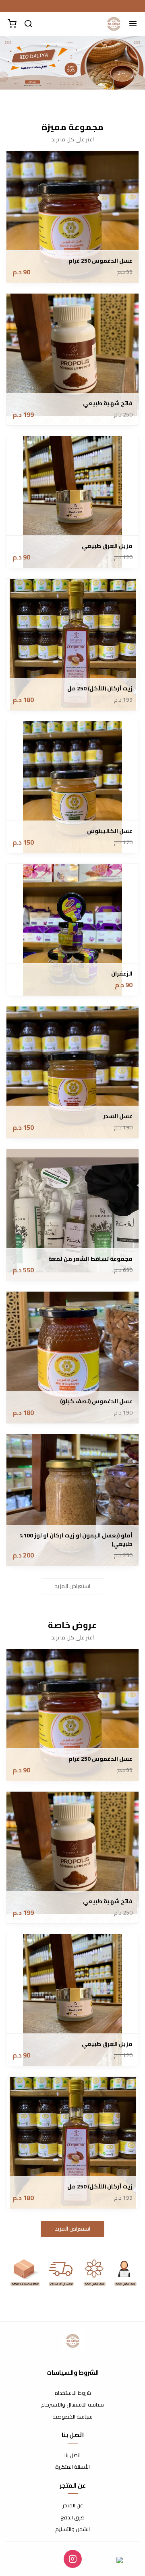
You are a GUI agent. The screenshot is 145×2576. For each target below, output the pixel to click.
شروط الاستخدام (73, 2393)
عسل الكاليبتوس (110, 831)
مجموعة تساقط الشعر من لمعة (90, 1259)
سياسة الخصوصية (72, 2417)
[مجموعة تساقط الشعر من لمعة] (72, 1215)
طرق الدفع (72, 2518)
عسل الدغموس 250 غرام (100, 261)
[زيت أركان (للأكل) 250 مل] (72, 645)
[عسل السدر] (72, 1072)
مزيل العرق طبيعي (107, 546)
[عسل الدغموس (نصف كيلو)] (72, 1357)
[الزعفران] (72, 930)
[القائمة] (133, 24)
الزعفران (122, 974)
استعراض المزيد (72, 1586)
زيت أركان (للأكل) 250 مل (100, 689)
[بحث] (28, 24)
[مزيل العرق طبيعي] (72, 502)
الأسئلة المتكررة (72, 2467)
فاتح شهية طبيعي (108, 403)
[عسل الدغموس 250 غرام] (72, 217)
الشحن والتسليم (72, 2529)
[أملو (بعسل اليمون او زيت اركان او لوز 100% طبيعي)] (72, 1500)
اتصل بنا (72, 2456)
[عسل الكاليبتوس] (72, 787)
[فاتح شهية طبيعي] (72, 359)
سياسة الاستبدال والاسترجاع (72, 2405)
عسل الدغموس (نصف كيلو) (96, 1401)
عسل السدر (118, 1116)
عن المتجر (73, 2506)
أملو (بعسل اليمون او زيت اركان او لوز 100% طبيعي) (76, 1540)
